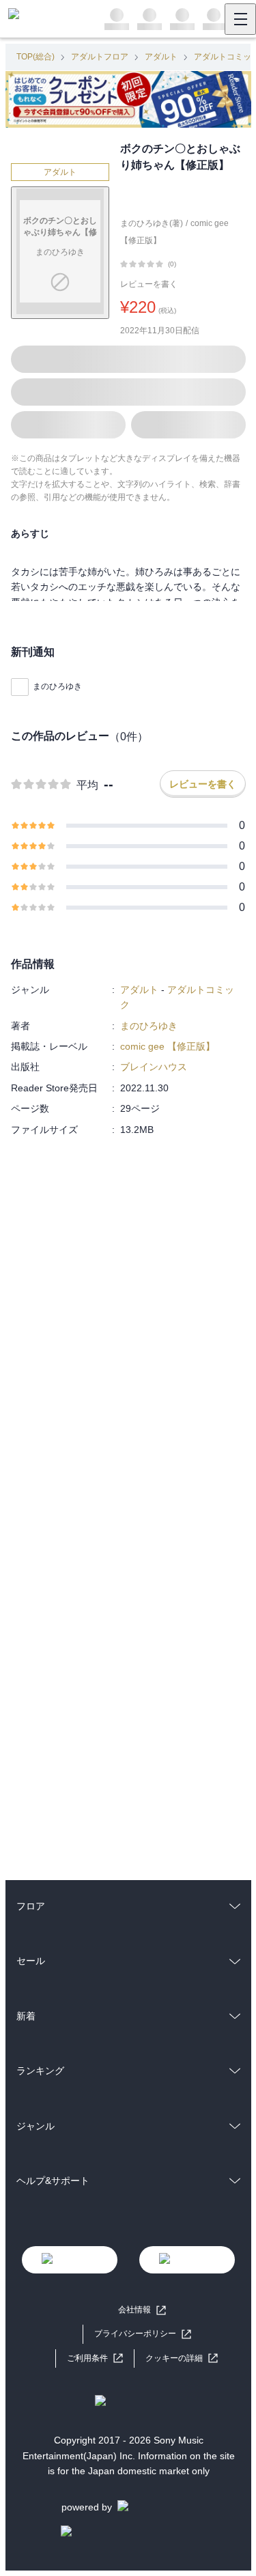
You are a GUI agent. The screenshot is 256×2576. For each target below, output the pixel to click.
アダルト (161, 57)
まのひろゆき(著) (152, 223)
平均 (87, 785)
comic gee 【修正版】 (168, 1046)
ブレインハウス (154, 1067)
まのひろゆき (57, 686)
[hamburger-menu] (240, 19)
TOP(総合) (35, 57)
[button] (182, 2358)
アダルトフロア (100, 57)
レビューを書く (149, 284)
